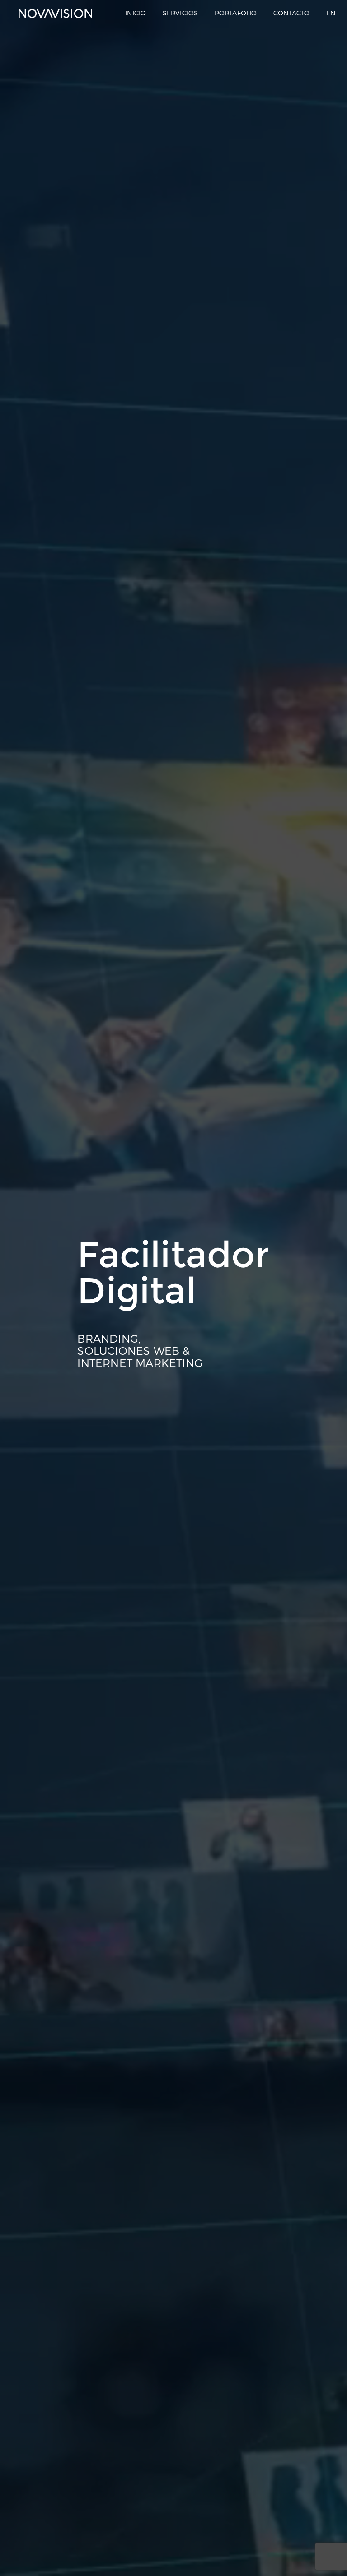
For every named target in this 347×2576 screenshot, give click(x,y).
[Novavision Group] (55, 14)
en (331, 13)
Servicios (181, 13)
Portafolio (236, 13)
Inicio (136, 13)
